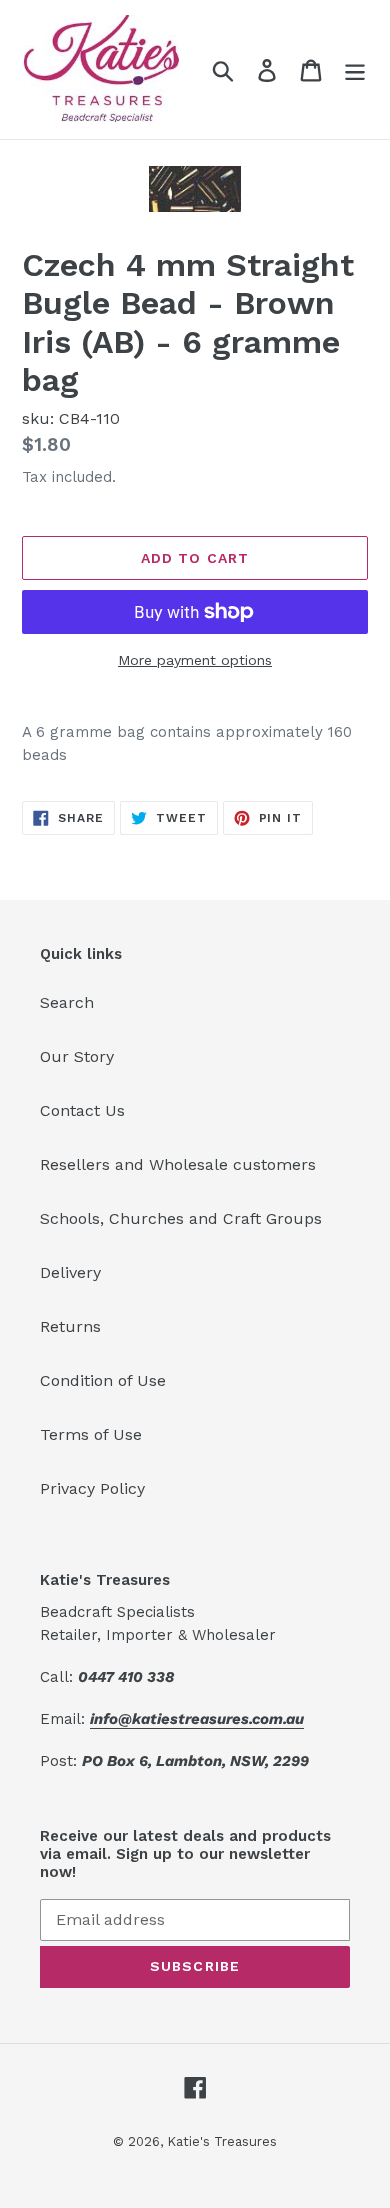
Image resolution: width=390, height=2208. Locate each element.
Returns (70, 1326)
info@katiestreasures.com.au (197, 1719)
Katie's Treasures (222, 2141)
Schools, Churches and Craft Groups (181, 1218)
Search (67, 1002)
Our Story (77, 1056)
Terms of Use (91, 1434)
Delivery (70, 1272)
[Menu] (355, 69)
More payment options (195, 660)
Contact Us (82, 1110)
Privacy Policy (92, 1488)
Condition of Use (103, 1380)
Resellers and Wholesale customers (178, 1164)
